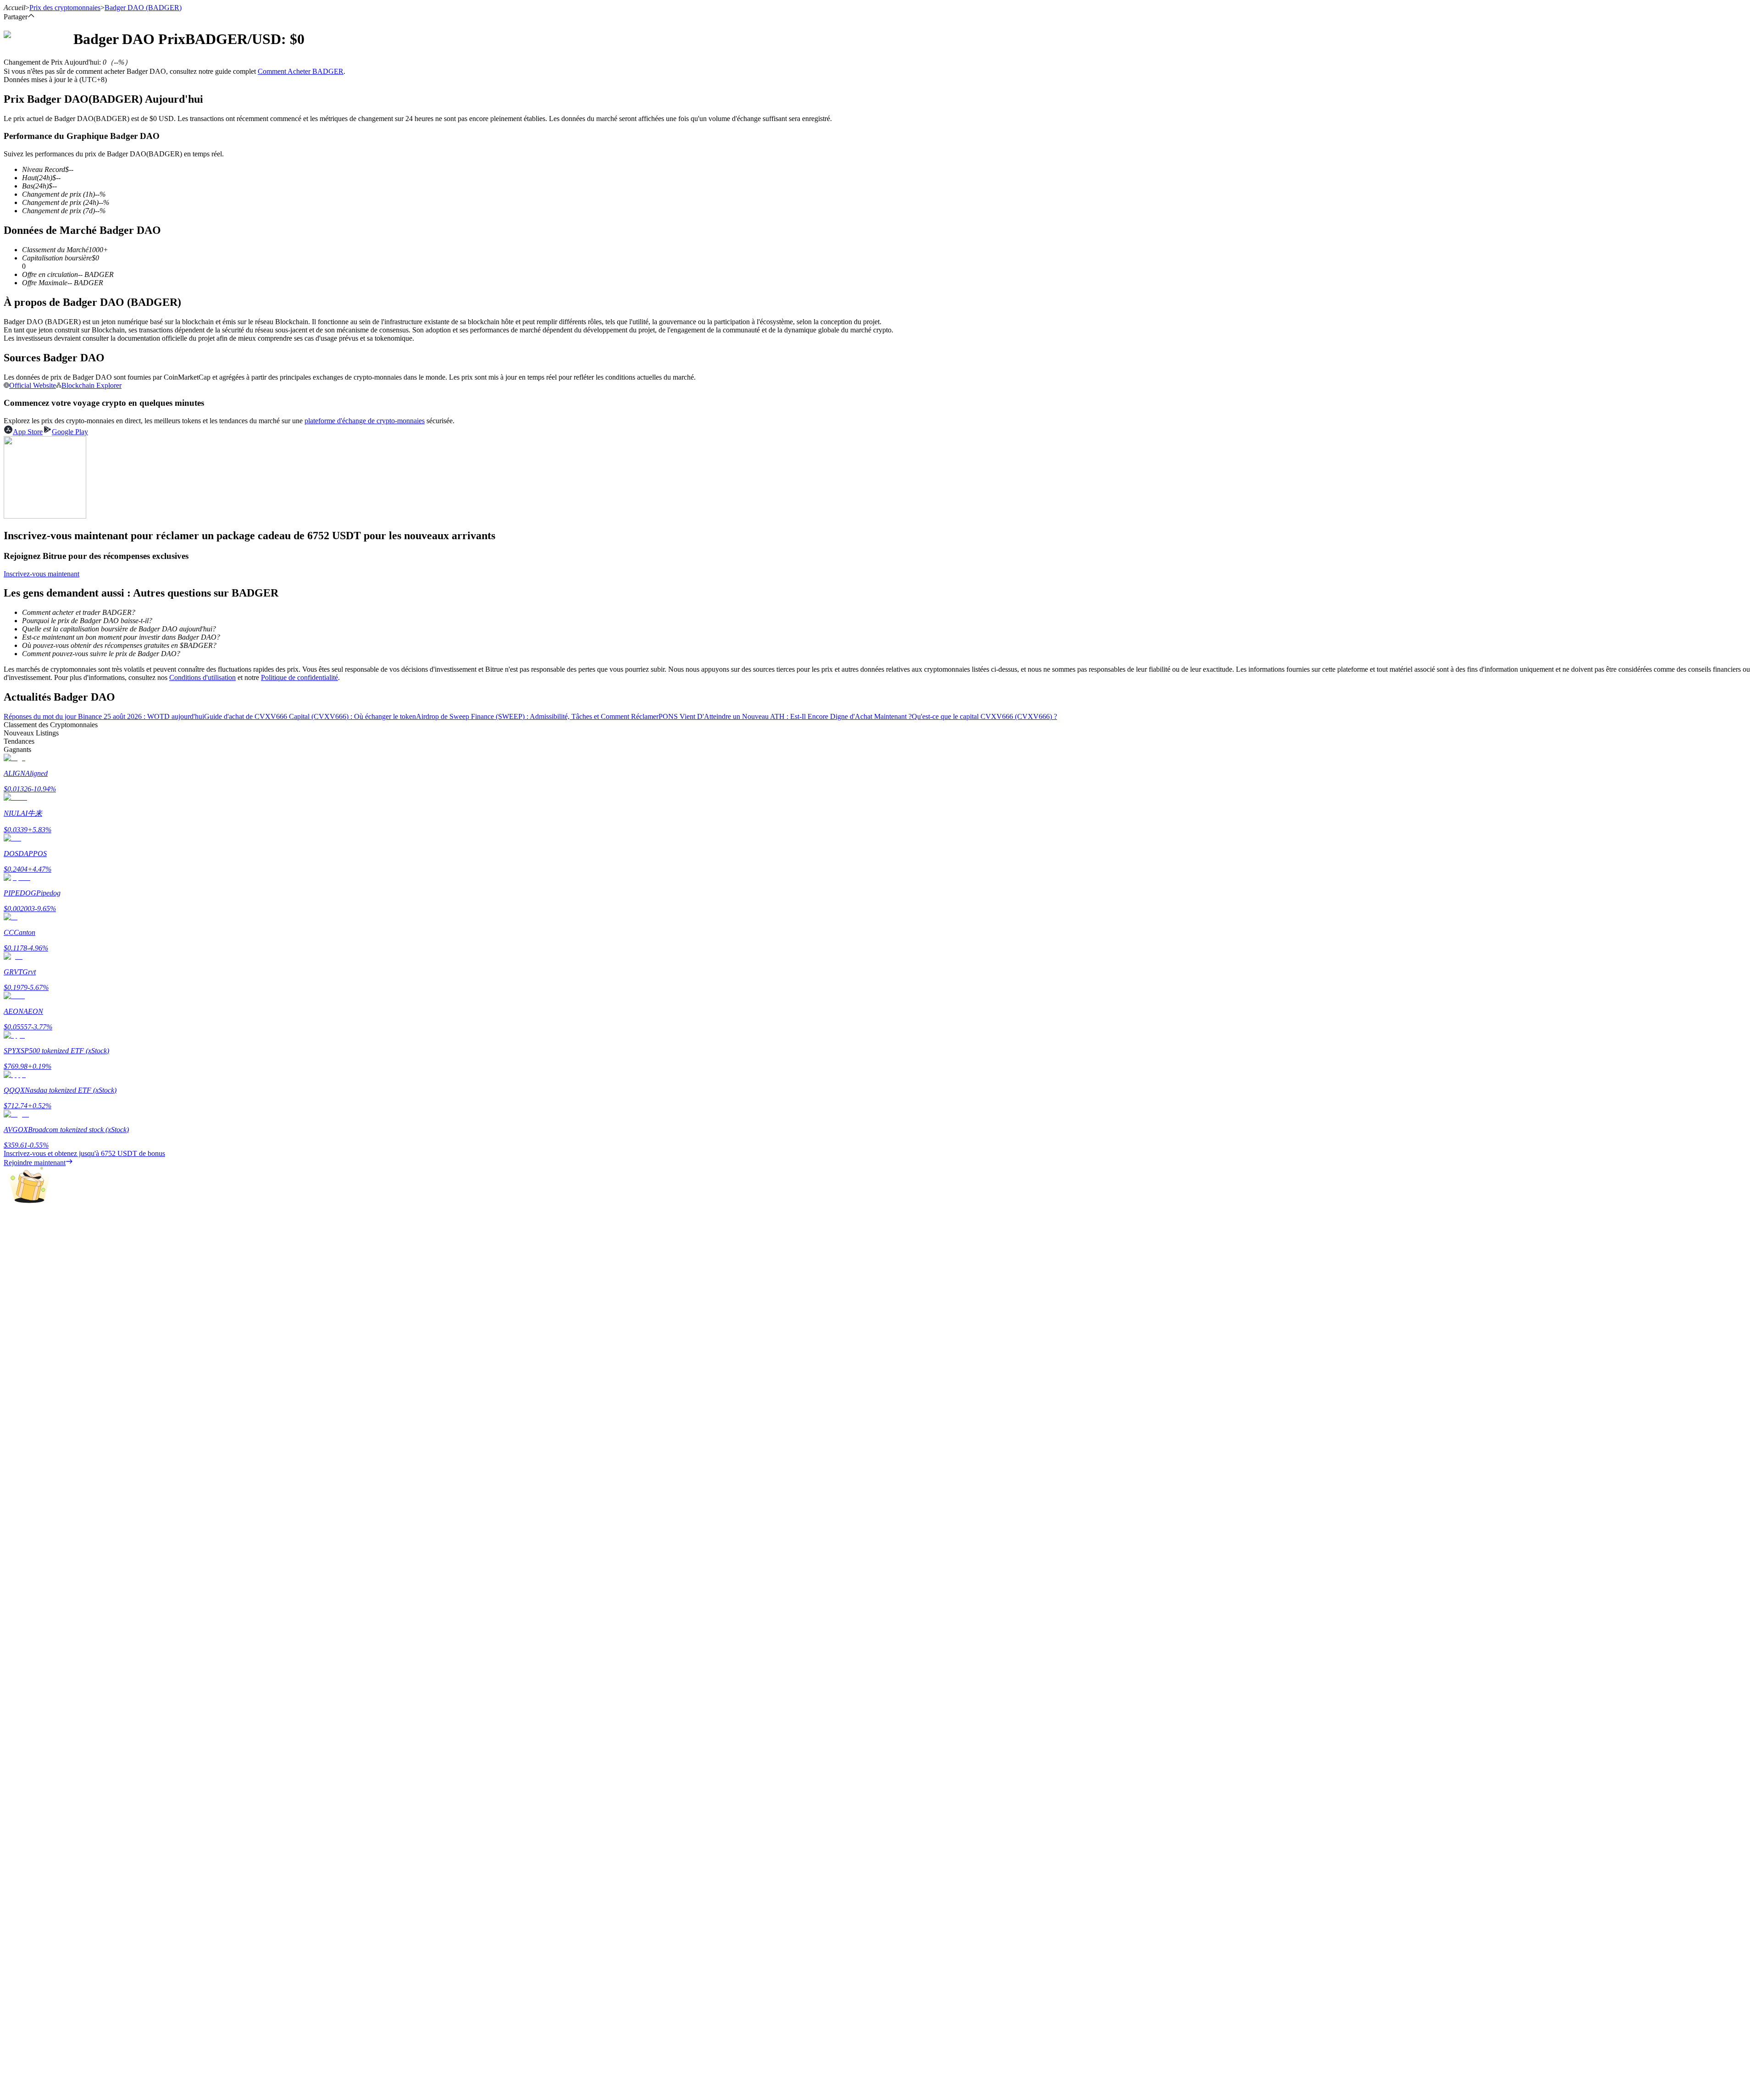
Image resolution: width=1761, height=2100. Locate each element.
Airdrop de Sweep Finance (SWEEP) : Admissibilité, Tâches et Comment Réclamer (537, 716)
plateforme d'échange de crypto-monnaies (365, 421)
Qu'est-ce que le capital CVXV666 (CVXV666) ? (984, 716)
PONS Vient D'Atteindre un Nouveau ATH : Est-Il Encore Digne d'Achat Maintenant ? (785, 716)
